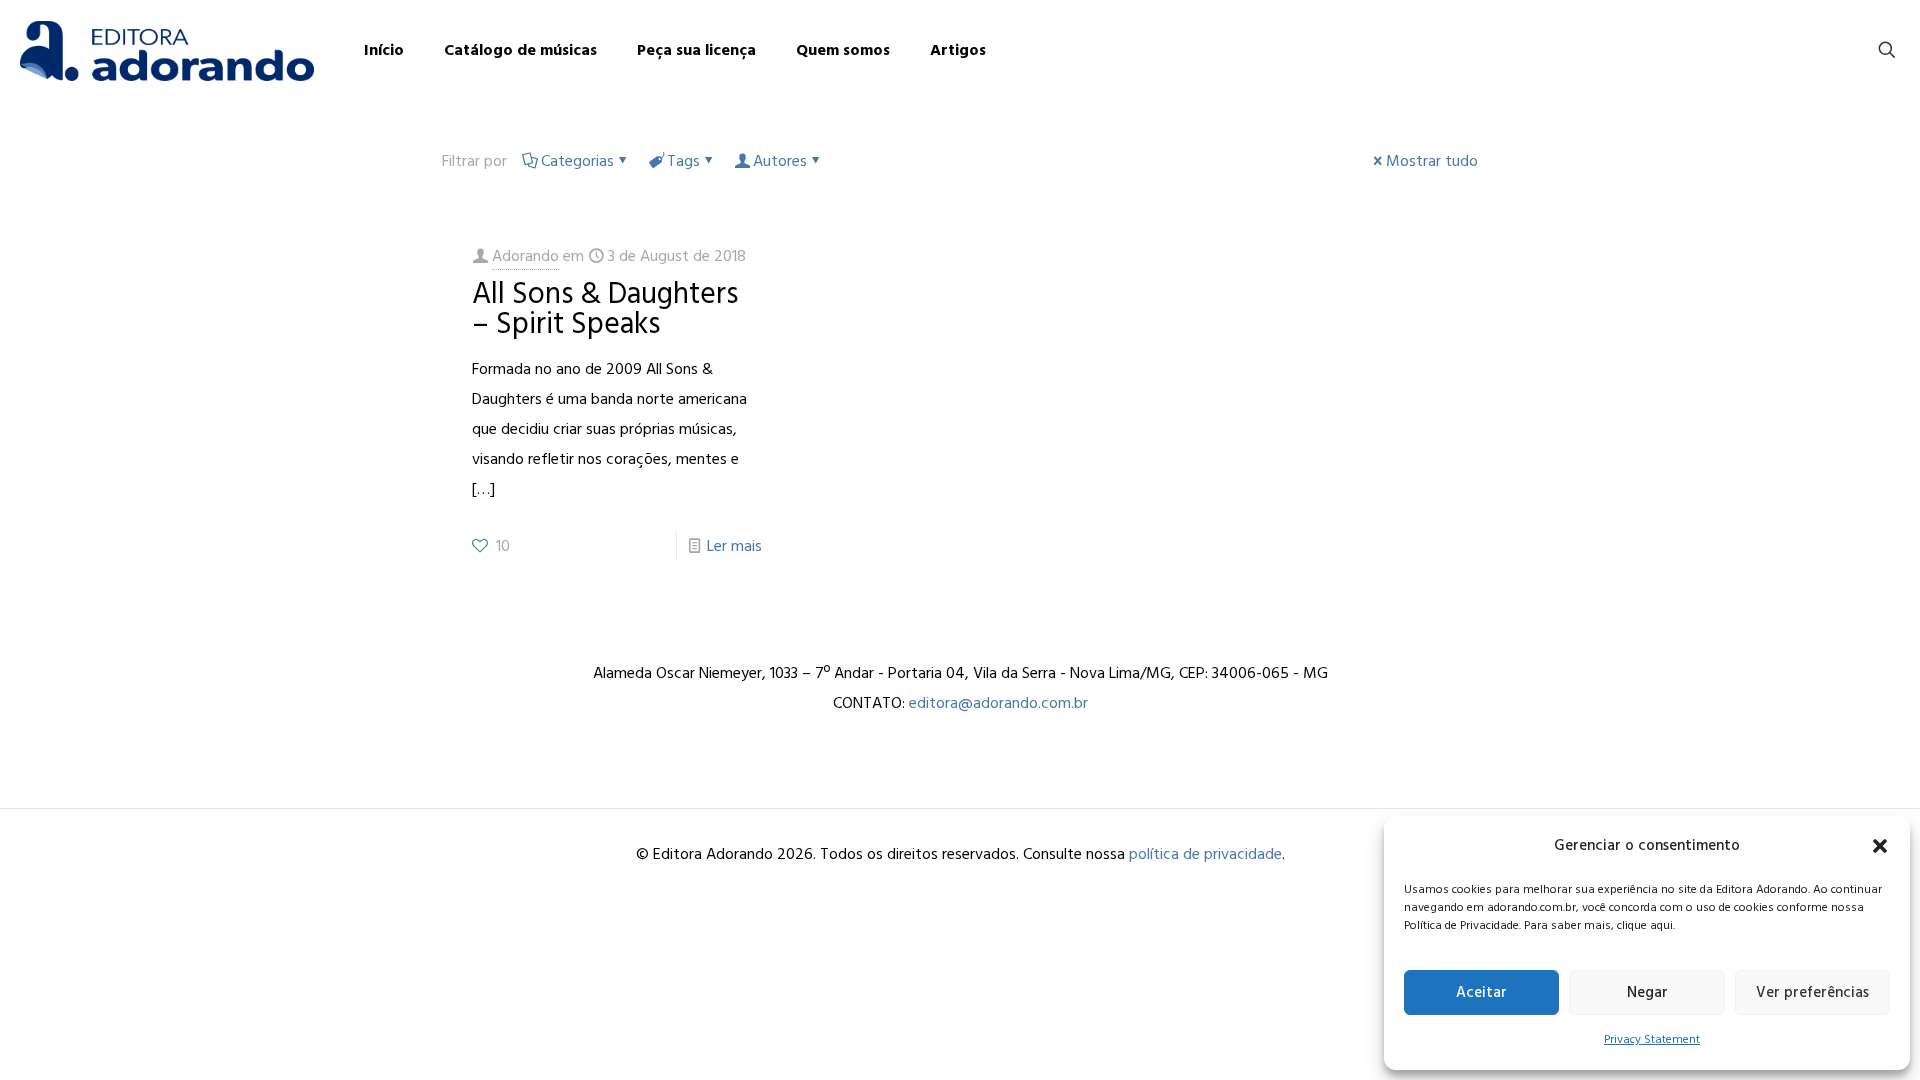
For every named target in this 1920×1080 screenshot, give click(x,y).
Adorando (525, 256)
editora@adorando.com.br (998, 703)
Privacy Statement (1652, 1039)
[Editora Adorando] (167, 50)
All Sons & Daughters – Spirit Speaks (605, 309)
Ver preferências (1812, 992)
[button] (1880, 846)
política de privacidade (1205, 854)
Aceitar (1481, 992)
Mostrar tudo (1432, 161)
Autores (780, 161)
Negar (1647, 992)
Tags (683, 161)
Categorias (577, 161)
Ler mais (734, 546)
